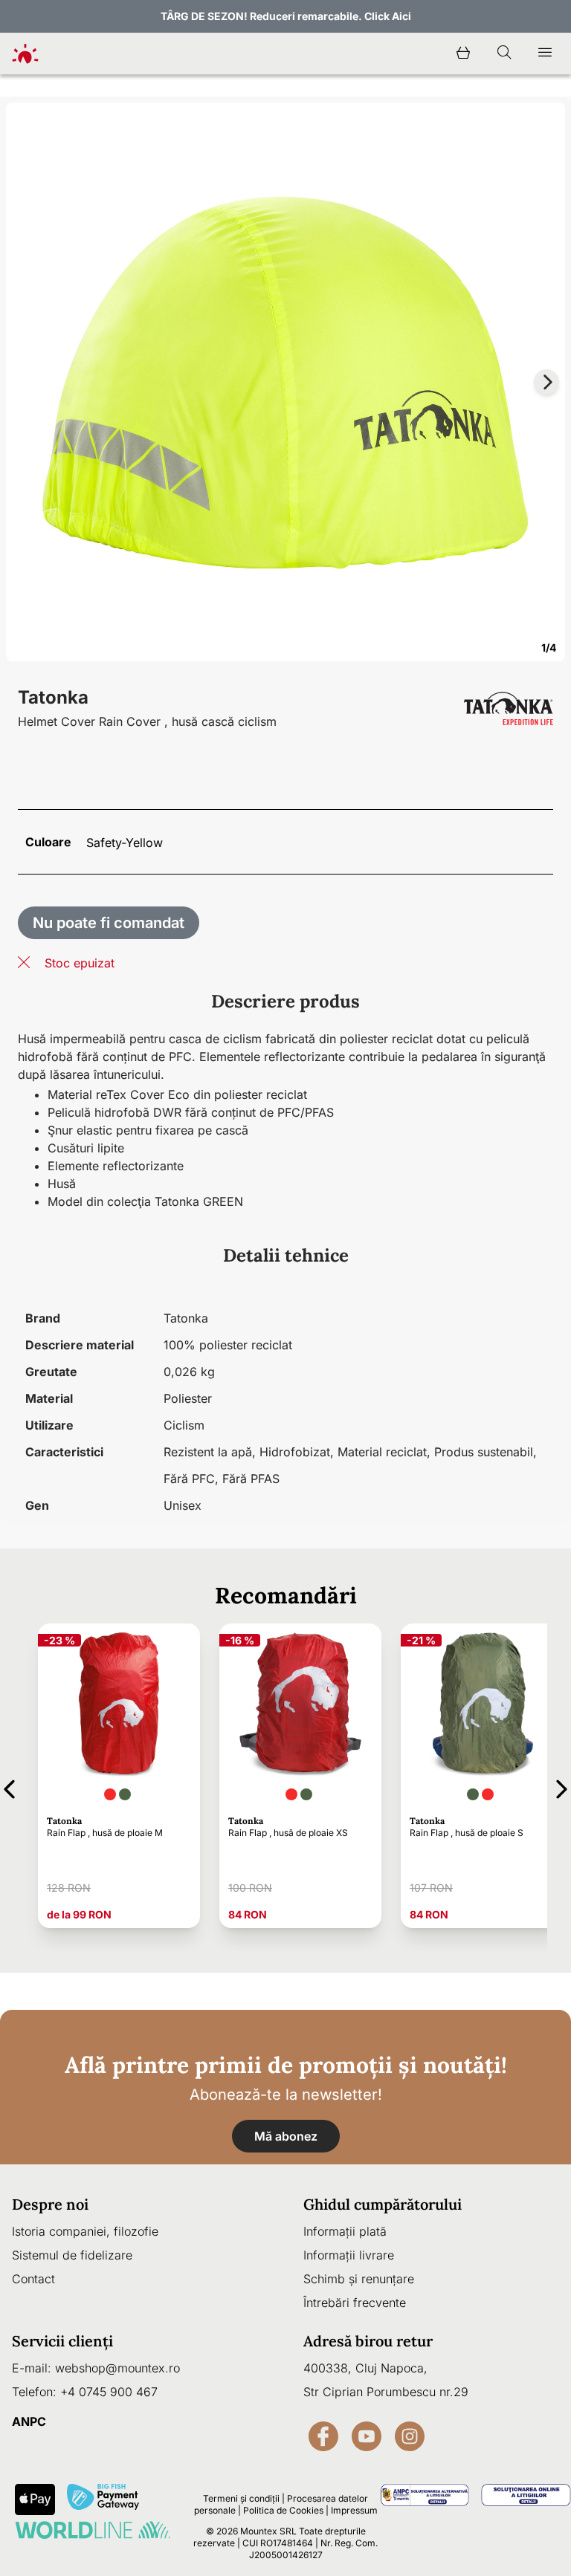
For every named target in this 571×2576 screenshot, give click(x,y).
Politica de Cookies (283, 2510)
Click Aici (388, 16)
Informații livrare (349, 2255)
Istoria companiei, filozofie (85, 2231)
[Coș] (463, 53)
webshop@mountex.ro (117, 2368)
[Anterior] (9, 1787)
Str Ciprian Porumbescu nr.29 (386, 2392)
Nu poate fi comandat (109, 923)
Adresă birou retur (368, 2341)
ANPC (29, 2421)
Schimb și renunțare (359, 2279)
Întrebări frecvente (355, 2303)
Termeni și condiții (241, 2498)
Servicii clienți (62, 2341)
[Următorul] (562, 1787)
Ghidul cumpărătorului (383, 2204)
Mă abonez (286, 2136)
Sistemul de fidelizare (72, 2255)
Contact (33, 2279)
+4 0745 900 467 (109, 2392)
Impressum (354, 2510)
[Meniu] (545, 53)
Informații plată (345, 2231)
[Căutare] (504, 53)
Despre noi (50, 2204)
